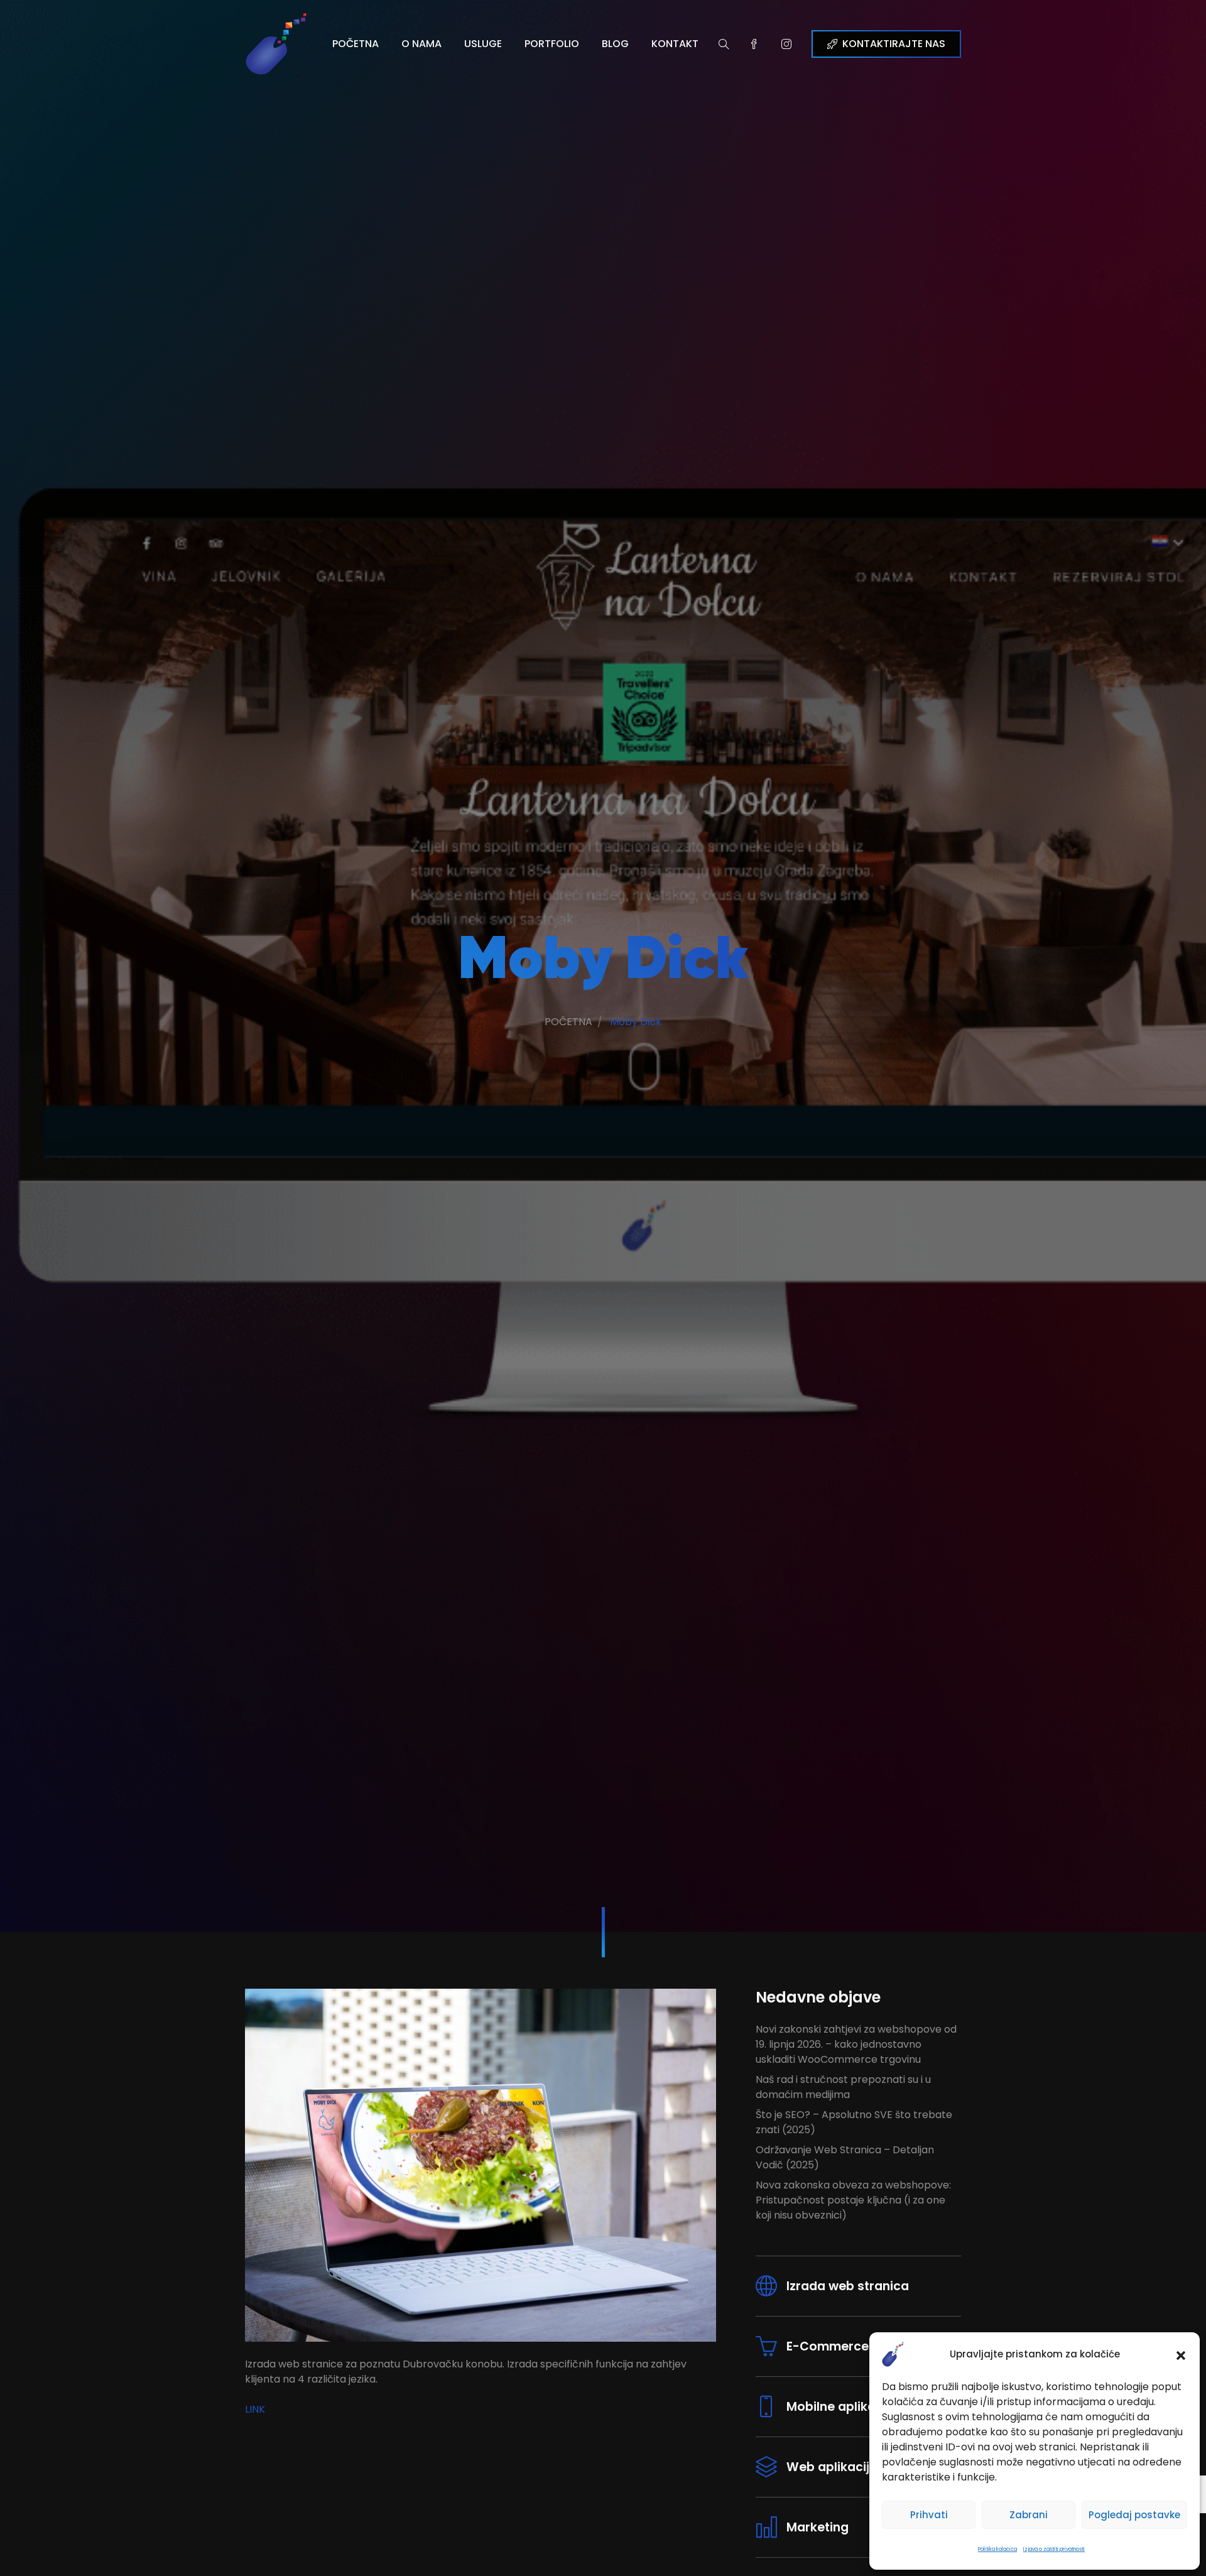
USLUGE (483, 44)
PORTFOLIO (552, 44)
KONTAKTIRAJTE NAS (894, 44)
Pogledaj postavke (1134, 2515)
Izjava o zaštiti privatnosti (1054, 2549)
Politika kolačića (997, 2549)
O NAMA (421, 44)
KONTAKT (675, 44)
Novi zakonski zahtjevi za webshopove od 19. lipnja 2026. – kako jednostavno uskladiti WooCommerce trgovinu (856, 2044)
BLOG (615, 44)
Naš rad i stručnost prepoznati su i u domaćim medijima (843, 2087)
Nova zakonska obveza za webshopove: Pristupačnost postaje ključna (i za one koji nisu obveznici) (853, 2200)
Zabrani (1029, 2515)
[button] (1181, 2354)
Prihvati (929, 2515)
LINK (255, 2409)
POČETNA (356, 44)
